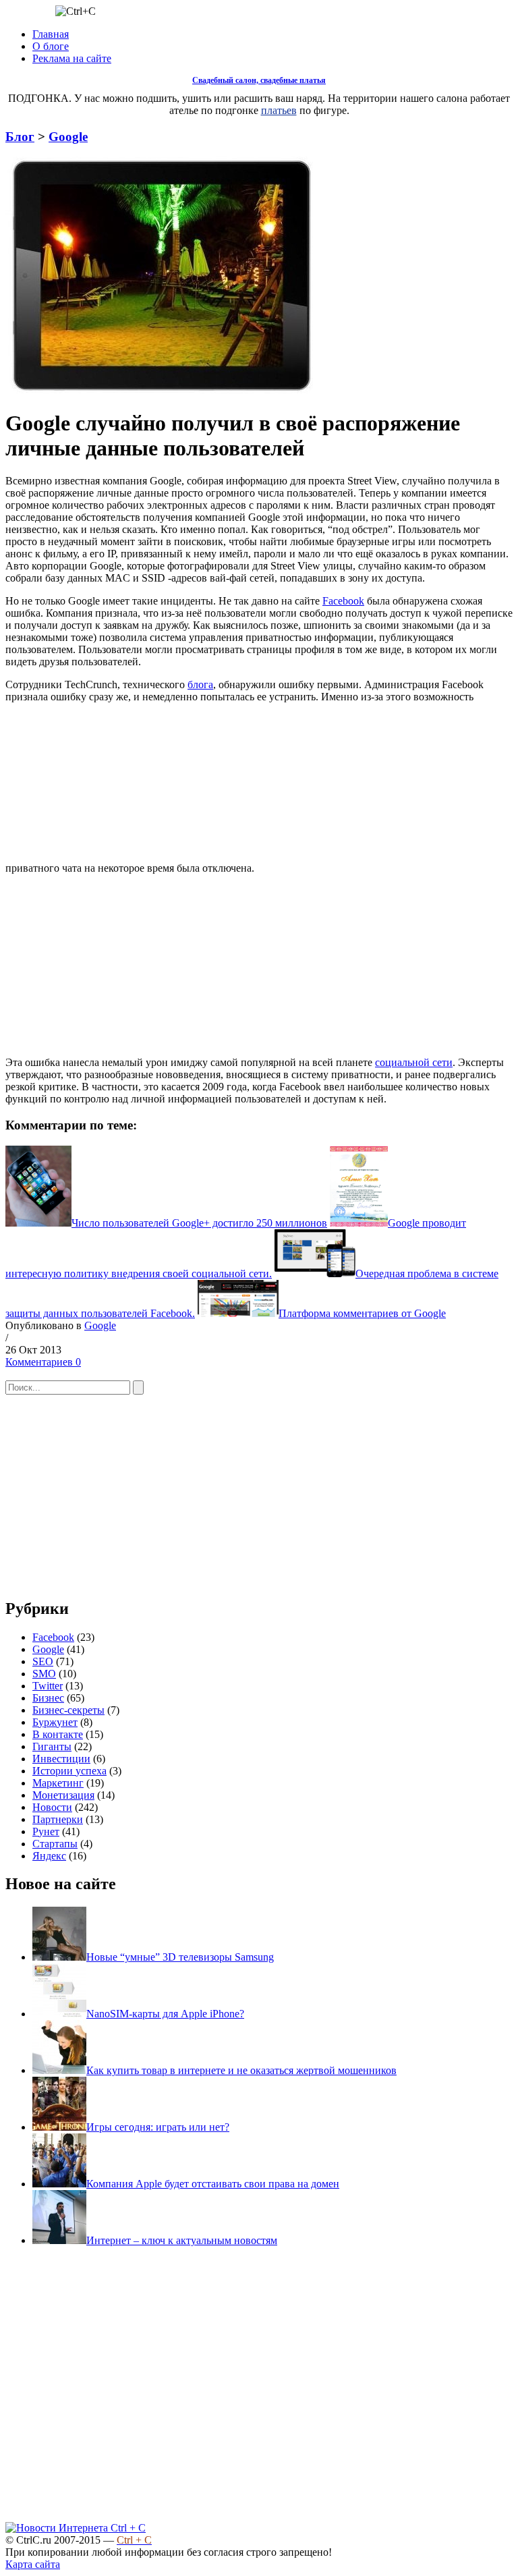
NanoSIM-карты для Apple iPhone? (165, 2014)
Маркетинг (58, 1783)
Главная (51, 34)
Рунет (46, 1831)
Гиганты (52, 1746)
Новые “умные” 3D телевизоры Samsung (180, 1957)
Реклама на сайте (72, 58)
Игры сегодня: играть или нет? (158, 2127)
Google (68, 137)
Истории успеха (69, 1771)
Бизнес (48, 1698)
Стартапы (55, 1844)
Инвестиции (61, 1759)
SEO (43, 1661)
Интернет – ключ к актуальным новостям (182, 2240)
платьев (279, 110)
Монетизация (63, 1795)
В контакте (58, 1734)
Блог (20, 137)
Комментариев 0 (43, 1362)
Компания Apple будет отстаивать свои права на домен (213, 2184)
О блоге (51, 46)
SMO (44, 1674)
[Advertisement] (358, 787)
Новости (52, 1807)
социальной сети (414, 1062)
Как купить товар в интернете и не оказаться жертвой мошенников (241, 2070)
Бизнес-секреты (68, 1710)
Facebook (343, 601)
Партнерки (58, 1819)
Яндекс (49, 1856)
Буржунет (55, 1722)
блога (200, 684)
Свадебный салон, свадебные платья (259, 80)
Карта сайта (33, 2564)
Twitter (48, 1686)
